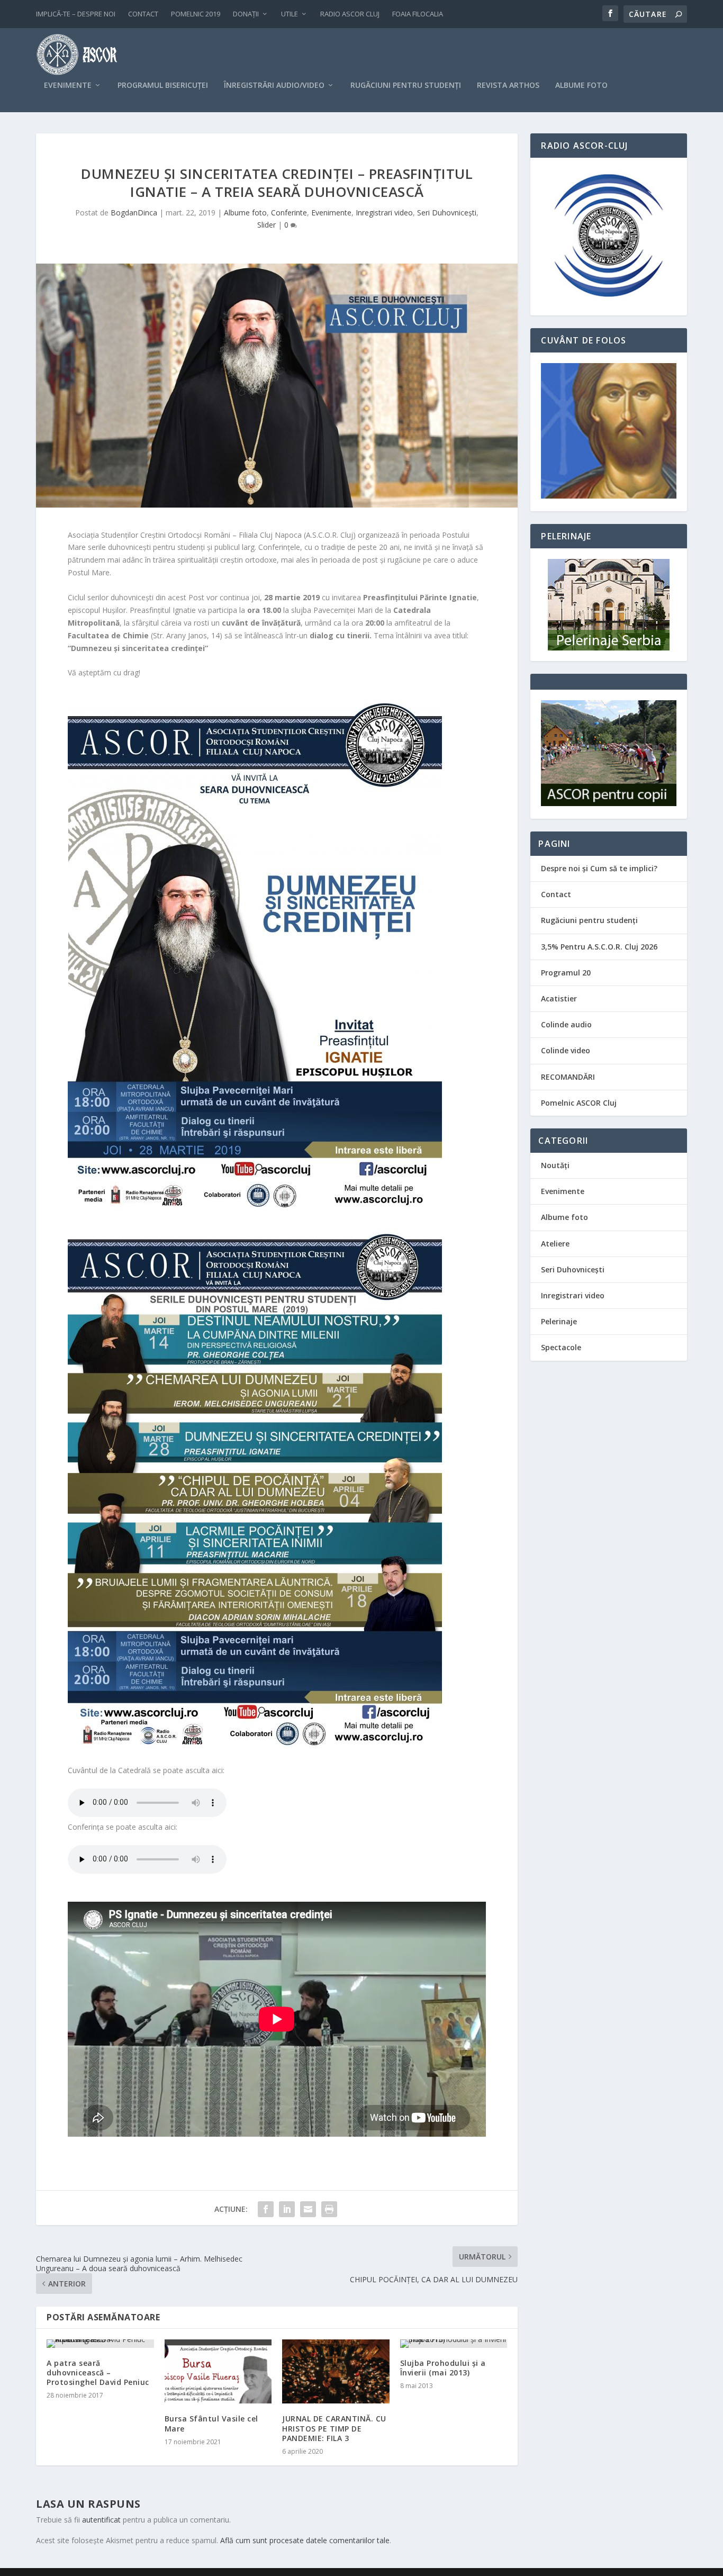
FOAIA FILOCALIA (418, 14)
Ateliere (555, 1244)
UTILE (290, 14)
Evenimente (331, 213)
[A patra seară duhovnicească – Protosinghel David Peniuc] (100, 2344)
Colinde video (566, 1050)
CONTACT (143, 14)
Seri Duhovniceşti (447, 213)
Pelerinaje (559, 1321)
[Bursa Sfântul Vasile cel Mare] (218, 2372)
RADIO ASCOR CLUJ (350, 14)
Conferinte (289, 213)
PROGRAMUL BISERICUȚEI (163, 85)
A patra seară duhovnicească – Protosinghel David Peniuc (98, 2372)
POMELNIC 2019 (196, 14)
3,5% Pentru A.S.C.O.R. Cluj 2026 (599, 947)
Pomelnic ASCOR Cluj (579, 1103)
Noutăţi (555, 1165)
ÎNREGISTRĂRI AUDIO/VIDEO (274, 85)
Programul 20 (566, 973)
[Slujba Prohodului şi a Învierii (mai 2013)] (454, 2344)
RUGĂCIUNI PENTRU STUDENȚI (406, 85)
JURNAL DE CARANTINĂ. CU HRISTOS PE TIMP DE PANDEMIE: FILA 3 (334, 2428)
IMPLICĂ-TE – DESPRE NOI (76, 14)
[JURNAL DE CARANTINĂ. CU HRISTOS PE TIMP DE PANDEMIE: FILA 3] (336, 2372)
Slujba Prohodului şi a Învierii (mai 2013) (443, 2368)
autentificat (101, 2520)
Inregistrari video (384, 213)
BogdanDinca (134, 213)
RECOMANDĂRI (568, 1077)
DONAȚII (246, 14)
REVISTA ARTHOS (508, 85)
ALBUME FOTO (581, 85)
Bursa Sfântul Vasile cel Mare (211, 2423)
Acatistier (559, 998)
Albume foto (245, 213)
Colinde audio (566, 1024)
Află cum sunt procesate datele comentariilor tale (305, 2540)
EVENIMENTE (68, 85)
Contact (556, 894)
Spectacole (561, 1347)
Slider (266, 225)
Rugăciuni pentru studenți (589, 920)
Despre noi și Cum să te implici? (599, 868)
